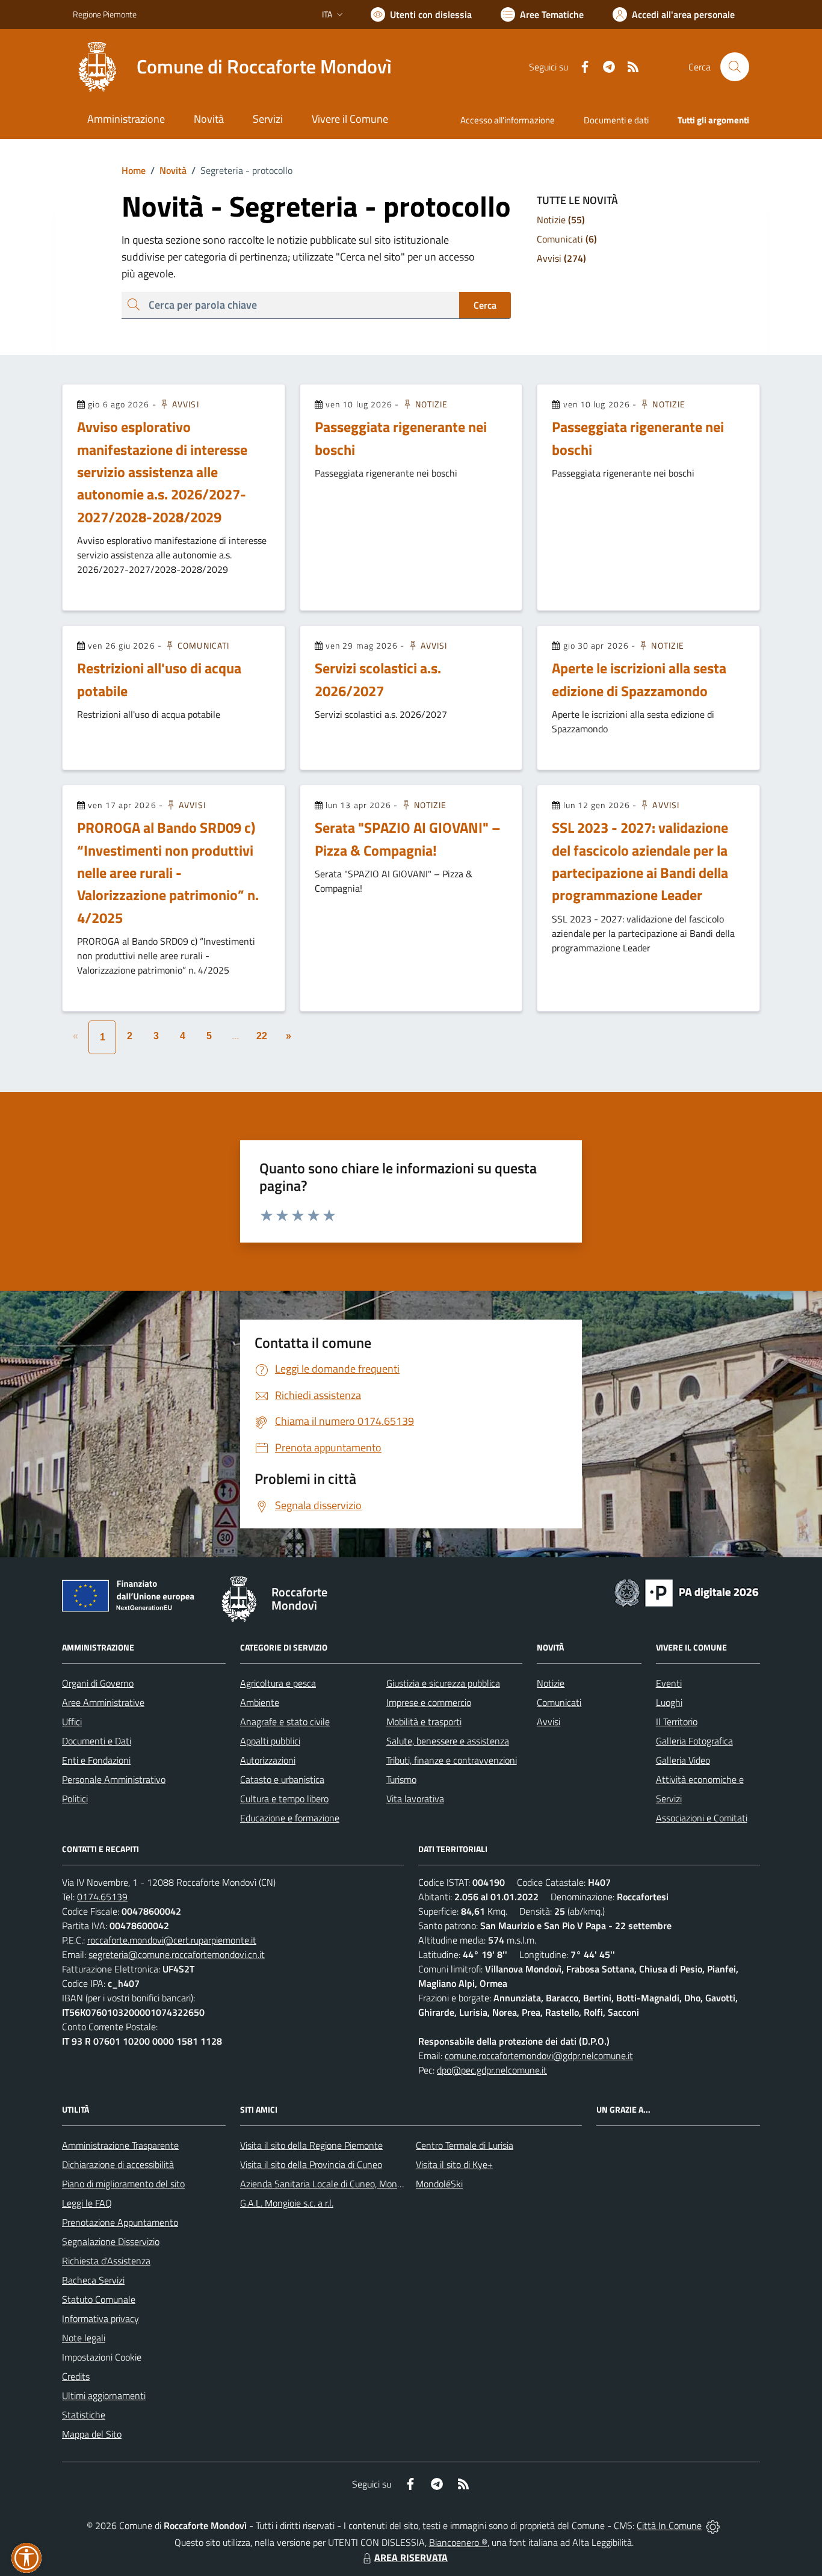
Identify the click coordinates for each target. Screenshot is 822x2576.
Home (134, 170)
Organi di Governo (98, 1683)
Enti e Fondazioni (96, 1760)
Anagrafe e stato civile (285, 1722)
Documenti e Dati (97, 1741)
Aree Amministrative (103, 1702)
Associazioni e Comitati (702, 1818)
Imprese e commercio (429, 1702)
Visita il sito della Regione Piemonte (311, 2145)
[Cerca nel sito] (735, 67)
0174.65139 (102, 1897)
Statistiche (84, 2415)
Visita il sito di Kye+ (454, 2164)
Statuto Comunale (99, 2299)
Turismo (401, 1779)
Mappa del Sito (92, 2434)
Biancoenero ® (458, 2542)
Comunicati (202, 645)
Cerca (485, 305)
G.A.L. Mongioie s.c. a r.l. (287, 2203)
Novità (168, 170)
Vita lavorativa (415, 1799)
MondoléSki (439, 2184)
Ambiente (260, 1702)
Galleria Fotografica (694, 1741)
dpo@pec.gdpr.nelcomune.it (492, 2070)
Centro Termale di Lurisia (465, 2145)
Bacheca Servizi (93, 2280)
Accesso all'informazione (508, 120)
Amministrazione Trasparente (120, 2145)
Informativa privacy (100, 2318)
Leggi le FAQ (87, 2203)
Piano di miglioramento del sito (123, 2184)
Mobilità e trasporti (424, 1722)
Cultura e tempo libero (284, 1799)
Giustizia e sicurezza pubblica (443, 1683)
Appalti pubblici (270, 1741)
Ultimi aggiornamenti (104, 2395)
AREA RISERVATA (411, 2557)
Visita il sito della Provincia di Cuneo (311, 2164)
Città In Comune (669, 2525)
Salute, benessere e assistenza (448, 1741)
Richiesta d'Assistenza (106, 2261)
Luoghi (669, 1702)
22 (262, 1036)
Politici (75, 1799)
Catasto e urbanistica (282, 1779)
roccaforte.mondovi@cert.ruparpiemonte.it (172, 1940)
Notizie (431, 404)
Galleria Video (683, 1760)
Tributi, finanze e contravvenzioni (452, 1760)
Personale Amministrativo (114, 1779)
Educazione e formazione (290, 1818)
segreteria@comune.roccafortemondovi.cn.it (177, 1954)
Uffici (72, 1722)
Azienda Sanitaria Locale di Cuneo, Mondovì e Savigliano (352, 2184)
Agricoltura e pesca (278, 1683)
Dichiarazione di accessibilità (118, 2164)
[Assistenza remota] (713, 2525)
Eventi (669, 1683)
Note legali (84, 2338)
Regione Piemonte (105, 14)
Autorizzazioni (268, 1760)
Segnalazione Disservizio (111, 2241)
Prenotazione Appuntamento (120, 2222)
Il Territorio (677, 1722)
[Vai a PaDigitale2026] (687, 1592)
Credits (76, 2376)
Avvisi (184, 404)
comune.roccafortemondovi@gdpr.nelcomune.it (539, 2056)
